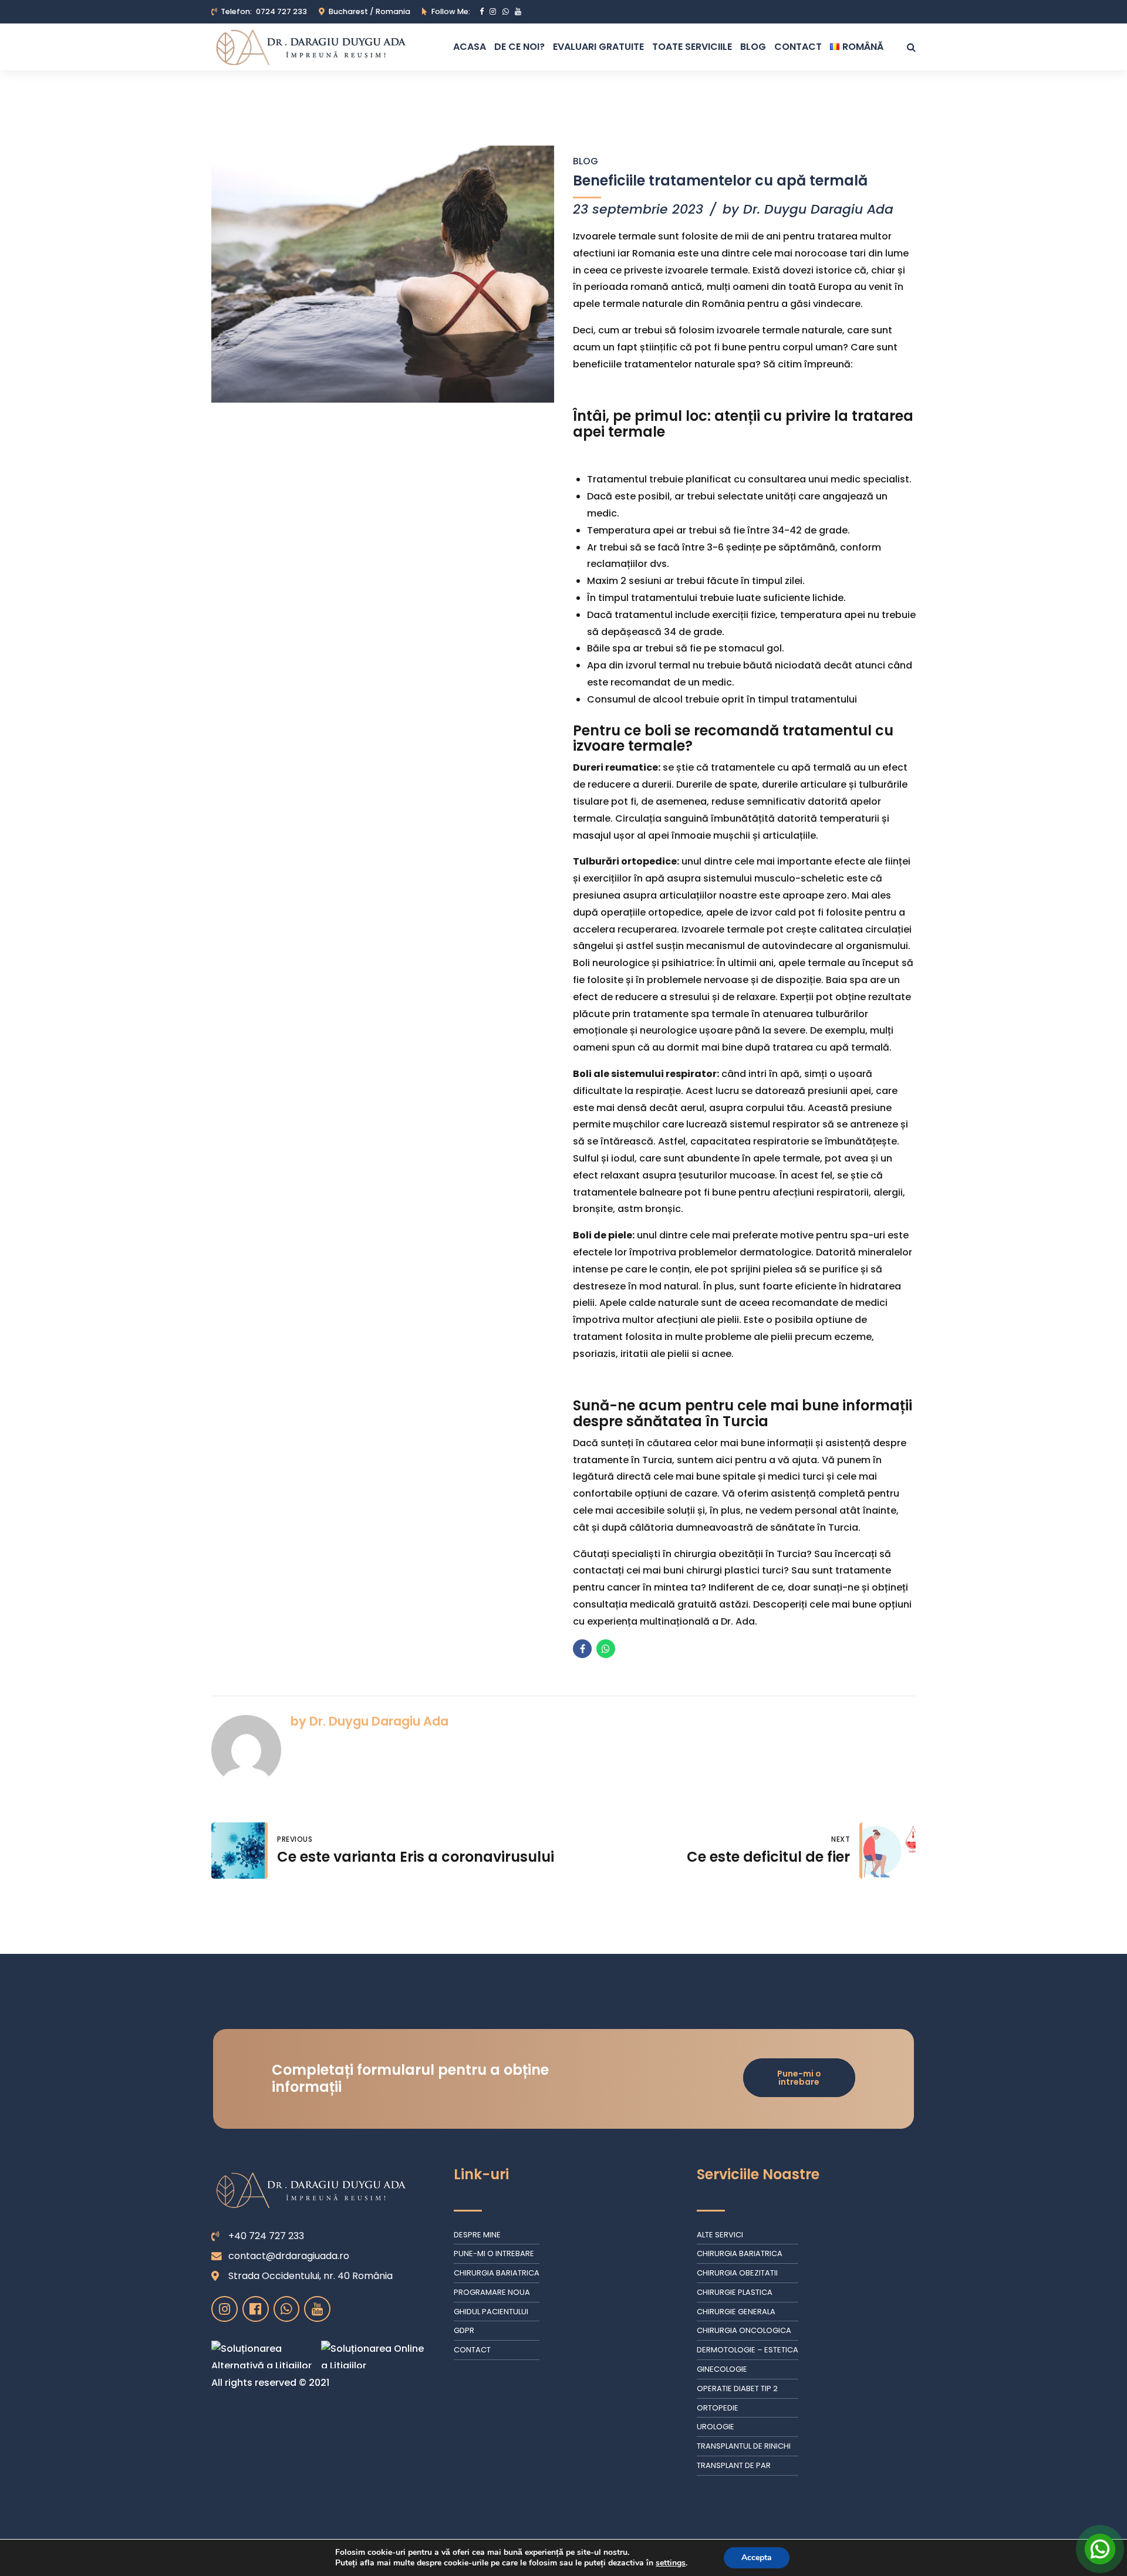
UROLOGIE (716, 2427)
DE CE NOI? (519, 47)
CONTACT (798, 47)
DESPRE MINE (477, 2235)
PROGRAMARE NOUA (492, 2292)
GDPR (464, 2330)
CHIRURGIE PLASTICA (735, 2292)
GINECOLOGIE (722, 2369)
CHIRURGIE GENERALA (736, 2312)
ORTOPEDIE (718, 2408)
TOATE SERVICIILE (692, 47)
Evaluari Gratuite (598, 47)
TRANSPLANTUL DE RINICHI (744, 2446)
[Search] (911, 47)
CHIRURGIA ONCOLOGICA (744, 2330)
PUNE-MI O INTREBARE (494, 2253)
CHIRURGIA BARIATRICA (497, 2273)
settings (671, 2563)
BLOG (753, 47)
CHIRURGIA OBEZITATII (737, 2273)
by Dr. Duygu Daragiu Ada (808, 209)
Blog (586, 161)
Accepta (757, 2558)
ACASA (470, 47)
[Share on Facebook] (582, 1649)
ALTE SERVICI (720, 2235)
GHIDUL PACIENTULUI (491, 2312)
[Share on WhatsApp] (606, 1649)
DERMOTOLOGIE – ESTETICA (748, 2350)
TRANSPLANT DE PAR (734, 2465)
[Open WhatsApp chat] (1100, 2549)
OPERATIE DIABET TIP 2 (737, 2388)
